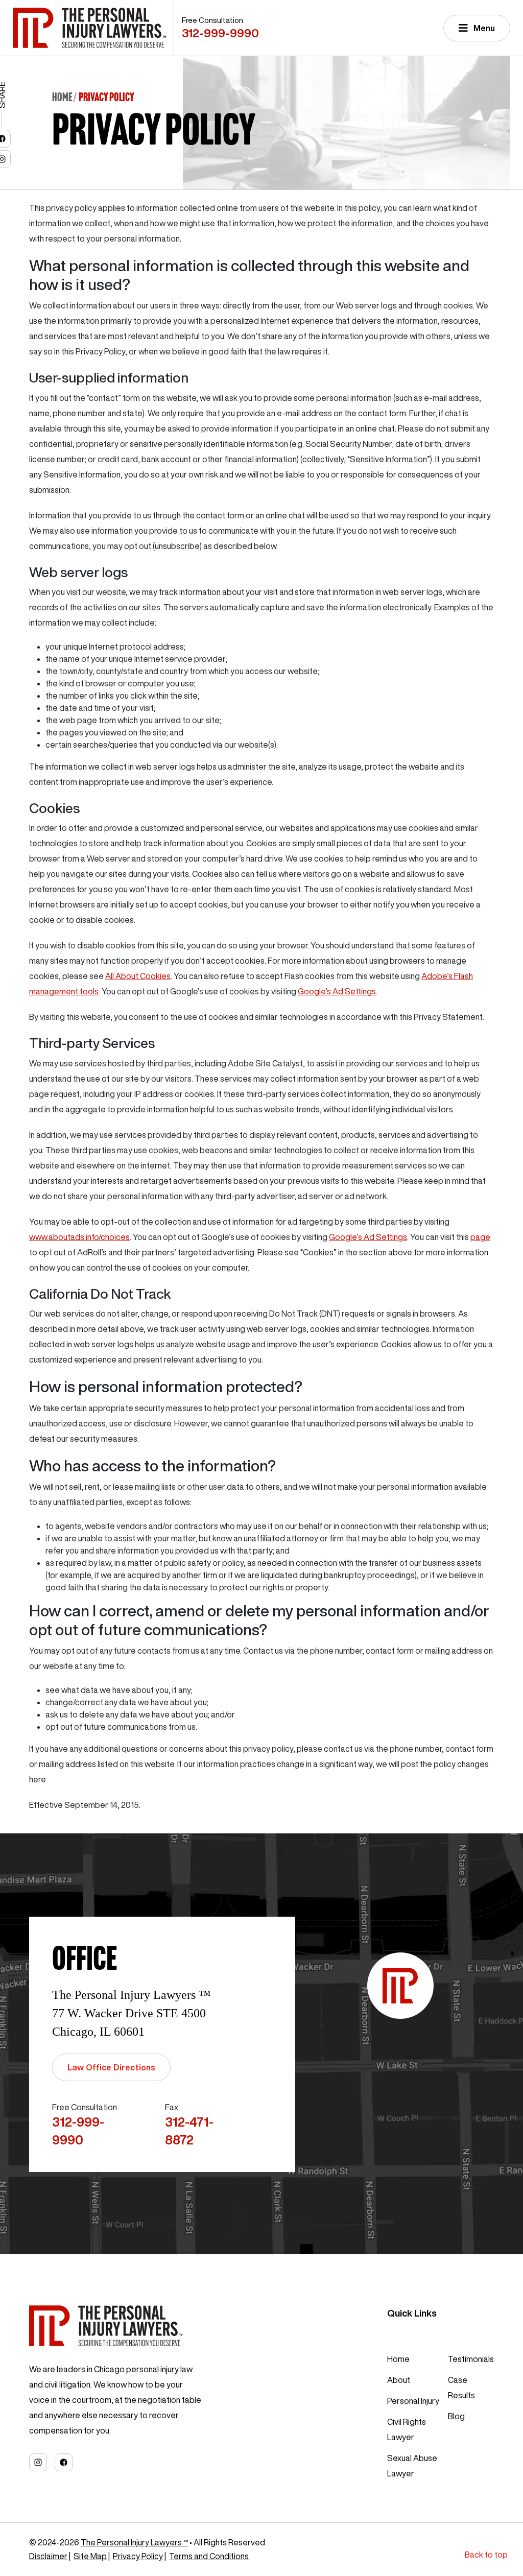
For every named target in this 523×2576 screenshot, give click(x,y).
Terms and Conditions (209, 2556)
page (480, 1237)
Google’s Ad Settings (337, 991)
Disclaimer (48, 2556)
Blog (456, 2416)
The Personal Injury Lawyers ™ (134, 2542)
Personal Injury (413, 2401)
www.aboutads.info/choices (79, 1237)
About (399, 2380)
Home (62, 97)
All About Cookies (138, 976)
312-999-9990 (220, 33)
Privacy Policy (138, 2556)
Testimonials (471, 2359)
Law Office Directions (111, 2067)
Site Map (90, 2556)
